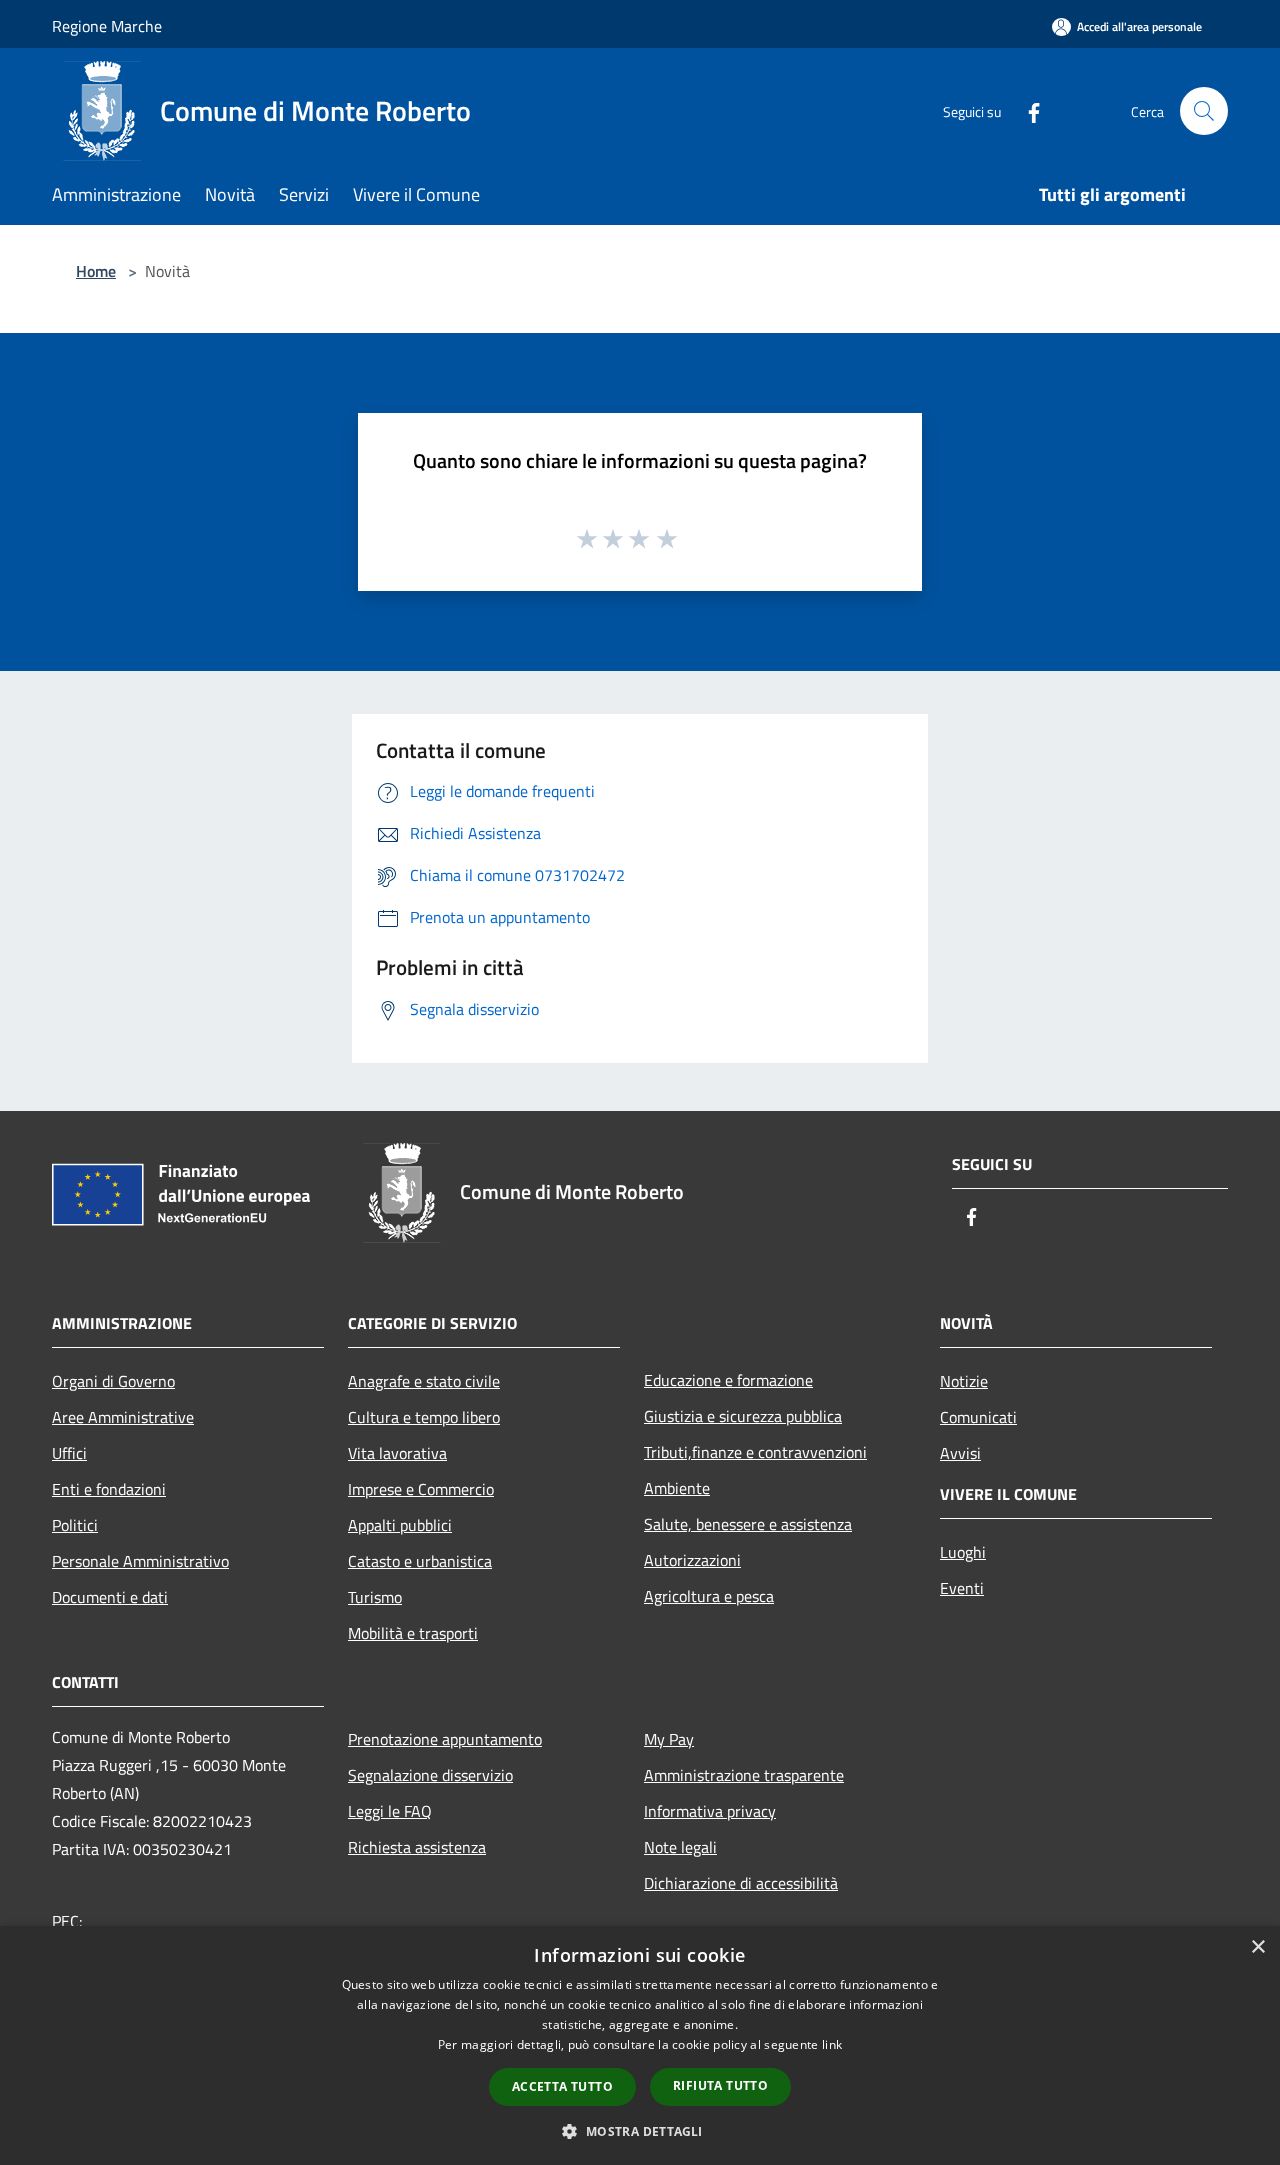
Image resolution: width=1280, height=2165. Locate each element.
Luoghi (963, 1552)
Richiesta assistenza (417, 1847)
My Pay (669, 1739)
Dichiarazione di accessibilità (741, 1883)
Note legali (680, 1847)
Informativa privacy (710, 1811)
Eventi (962, 1588)
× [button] (1257, 1947)
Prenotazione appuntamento (445, 1739)
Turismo (375, 1597)
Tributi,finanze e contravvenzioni (755, 1452)
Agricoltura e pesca (709, 1596)
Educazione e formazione (728, 1380)
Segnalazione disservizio (430, 1775)
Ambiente (677, 1488)
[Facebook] (1026, 110)
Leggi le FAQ (390, 1811)
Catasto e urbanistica (420, 1561)
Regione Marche (107, 26)
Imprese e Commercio (421, 1489)
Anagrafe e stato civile (424, 1381)
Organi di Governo (113, 1381)
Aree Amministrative (123, 1417)
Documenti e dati (110, 1597)
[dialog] (640, 2045)
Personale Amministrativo (140, 1561)
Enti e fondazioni (109, 1489)
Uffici (69, 1453)
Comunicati (978, 1417)
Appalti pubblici (400, 1525)
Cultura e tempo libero (424, 1417)
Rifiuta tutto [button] (720, 2085)
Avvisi (960, 1453)
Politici (75, 1525)
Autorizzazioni (692, 1560)
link (832, 2044)
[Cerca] (1204, 111)
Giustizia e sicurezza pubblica (743, 1416)
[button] (639, 2131)
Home (96, 271)
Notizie (964, 1381)
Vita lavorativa (397, 1453)
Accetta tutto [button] (562, 2086)
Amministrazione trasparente (744, 1775)
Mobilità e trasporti (413, 1633)
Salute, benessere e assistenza (748, 1524)
